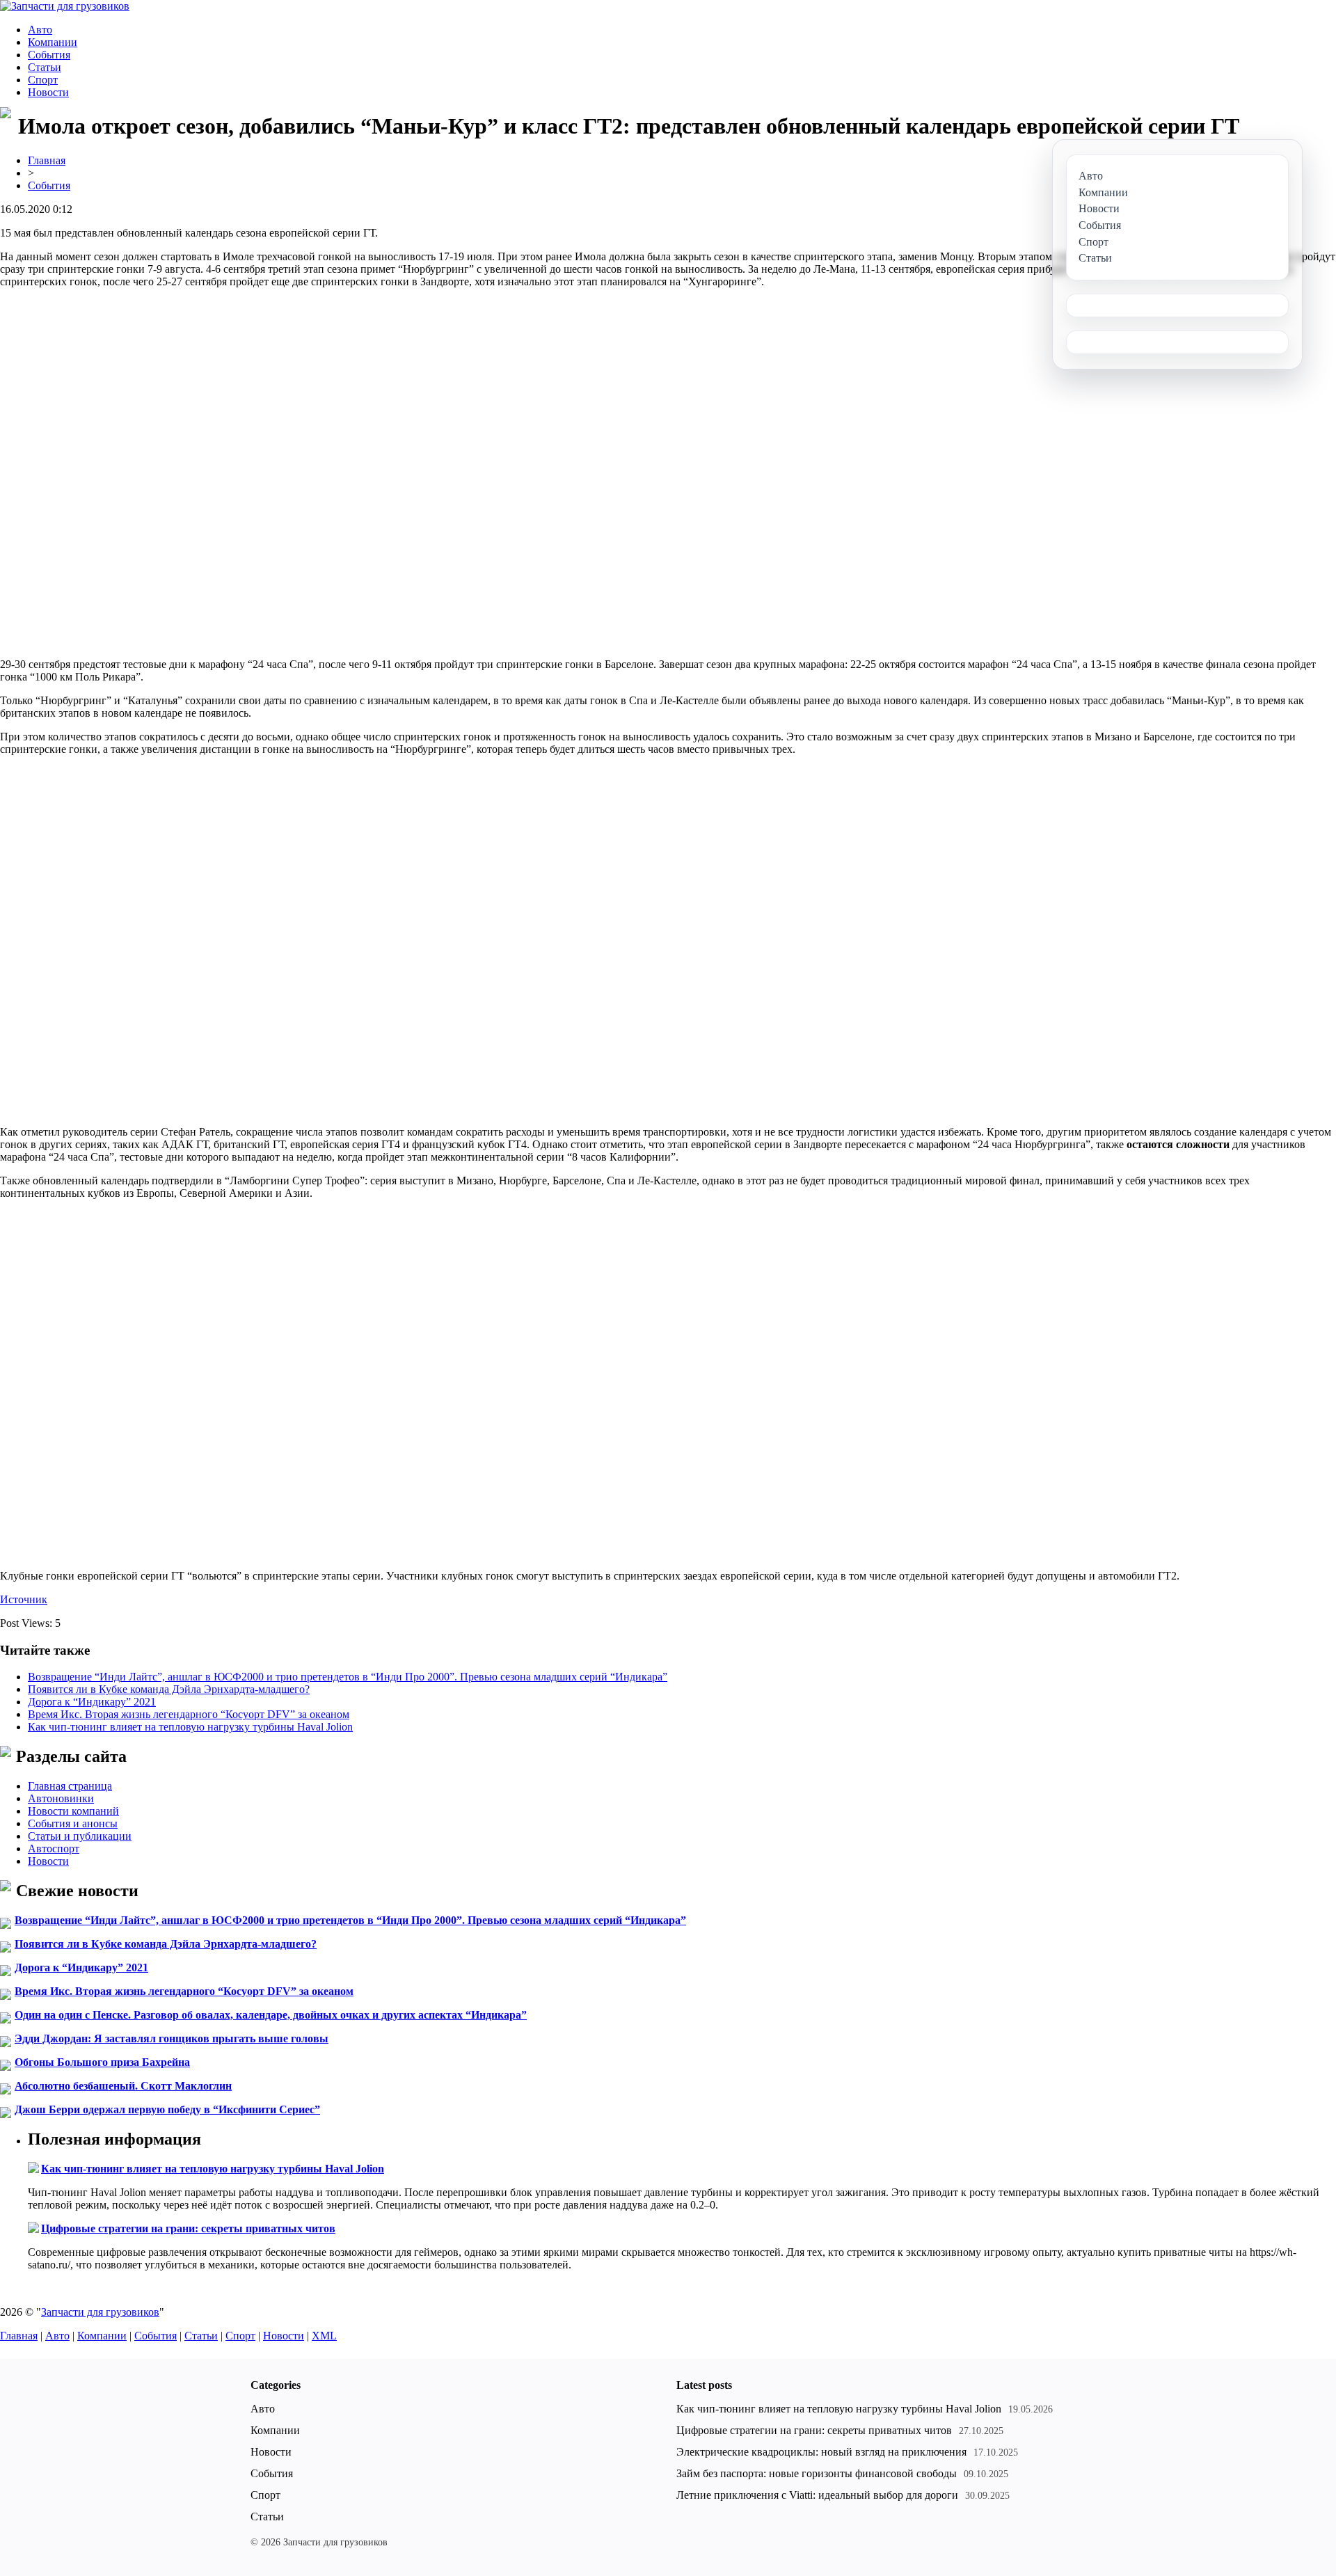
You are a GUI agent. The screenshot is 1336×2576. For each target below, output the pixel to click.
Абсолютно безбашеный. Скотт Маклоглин (123, 2086)
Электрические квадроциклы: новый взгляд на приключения (821, 2452)
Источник (24, 1599)
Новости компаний (73, 1811)
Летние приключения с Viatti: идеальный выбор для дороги (817, 2495)
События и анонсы (73, 1823)
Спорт (43, 80)
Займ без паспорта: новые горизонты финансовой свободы (817, 2473)
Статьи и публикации (80, 1836)
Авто (40, 30)
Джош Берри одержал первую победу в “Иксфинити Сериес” (167, 2109)
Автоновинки (61, 1798)
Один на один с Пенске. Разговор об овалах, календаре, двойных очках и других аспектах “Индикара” (271, 2015)
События (49, 55)
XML (324, 2336)
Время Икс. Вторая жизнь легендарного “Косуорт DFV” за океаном (189, 1714)
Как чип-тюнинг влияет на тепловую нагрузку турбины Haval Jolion (190, 1727)
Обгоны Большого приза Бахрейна (102, 2062)
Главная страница (70, 1786)
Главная (47, 160)
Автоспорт (54, 1848)
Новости (48, 92)
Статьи (45, 67)
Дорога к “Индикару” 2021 (92, 1702)
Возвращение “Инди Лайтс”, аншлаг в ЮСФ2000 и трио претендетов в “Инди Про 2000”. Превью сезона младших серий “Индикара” (348, 1677)
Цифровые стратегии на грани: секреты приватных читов (188, 2228)
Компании (53, 42)
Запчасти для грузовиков (100, 2312)
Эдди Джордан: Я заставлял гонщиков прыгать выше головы (172, 2038)
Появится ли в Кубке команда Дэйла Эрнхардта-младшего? (169, 1689)
